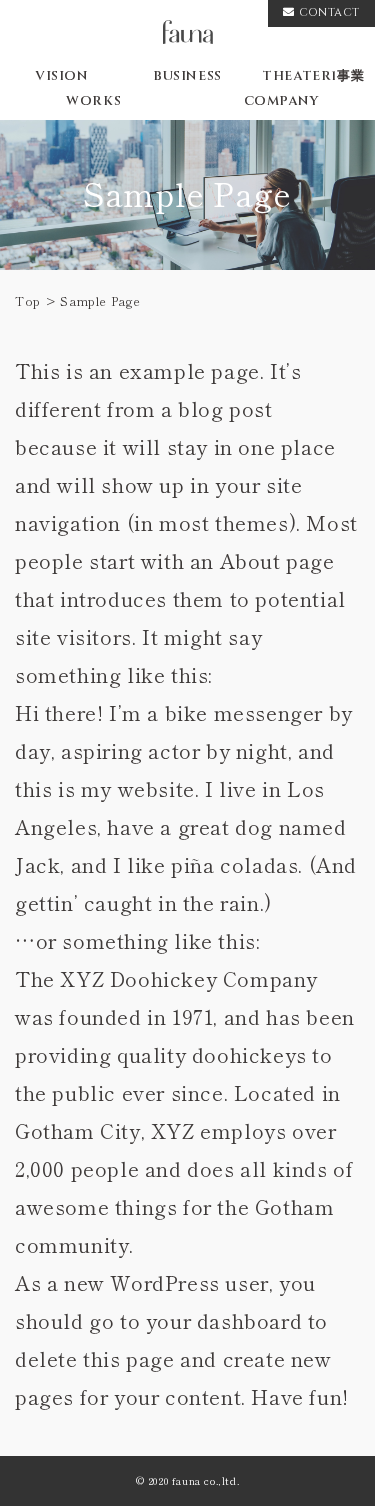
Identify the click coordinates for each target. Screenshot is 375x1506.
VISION (62, 76)
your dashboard (224, 1320)
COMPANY (281, 101)
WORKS (93, 101)
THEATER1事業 (313, 76)
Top (28, 300)
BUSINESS (187, 76)
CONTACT (329, 12)
